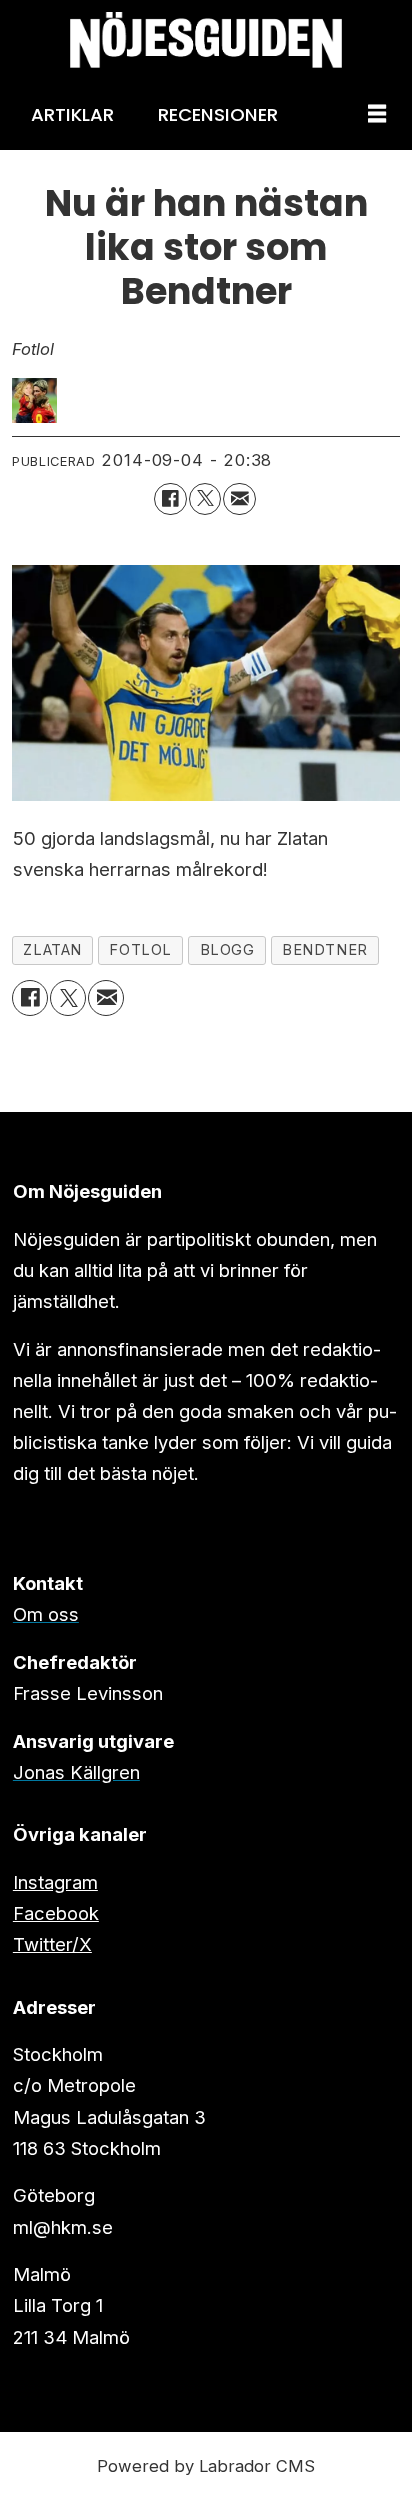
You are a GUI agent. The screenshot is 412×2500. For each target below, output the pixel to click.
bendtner (325, 950)
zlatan (52, 950)
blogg (227, 950)
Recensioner (218, 114)
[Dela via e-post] (239, 499)
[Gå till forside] (206, 39)
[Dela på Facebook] (170, 499)
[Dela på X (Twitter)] (205, 499)
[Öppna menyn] (377, 115)
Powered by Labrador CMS (206, 2466)
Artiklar (72, 114)
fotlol (140, 950)
